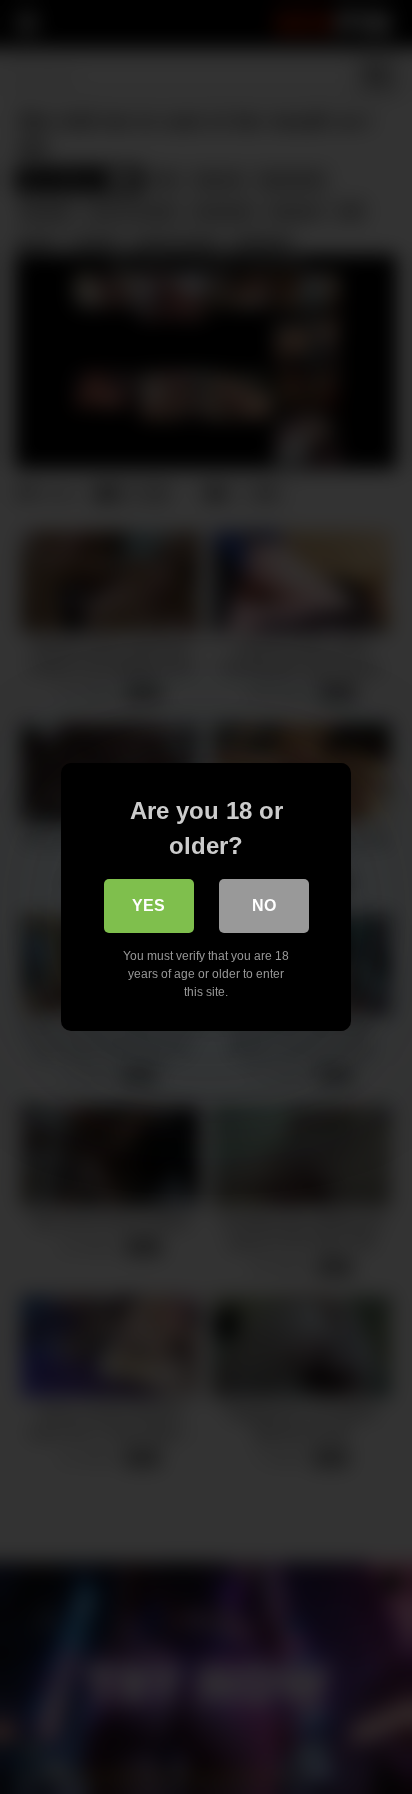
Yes (148, 905)
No (264, 905)
